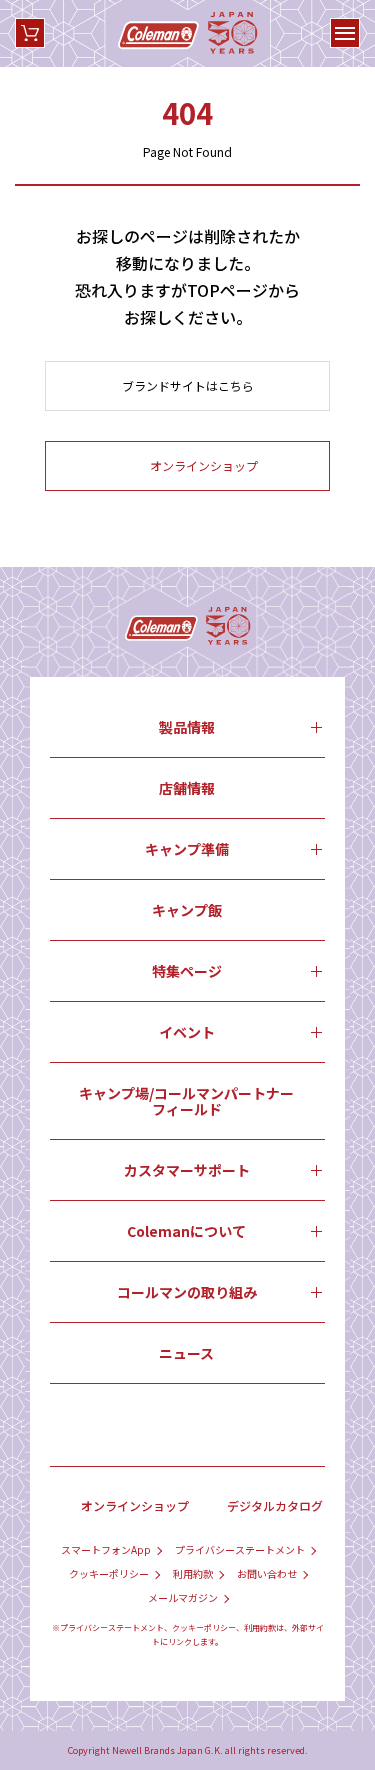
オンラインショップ (135, 1505)
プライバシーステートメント (240, 1550)
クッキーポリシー (109, 1574)
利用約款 (193, 1574)
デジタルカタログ (275, 1505)
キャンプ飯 (187, 910)
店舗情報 (187, 788)
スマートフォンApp (106, 1550)
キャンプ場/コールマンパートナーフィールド (186, 1101)
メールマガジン (183, 1598)
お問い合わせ (267, 1574)
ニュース (186, 1353)
